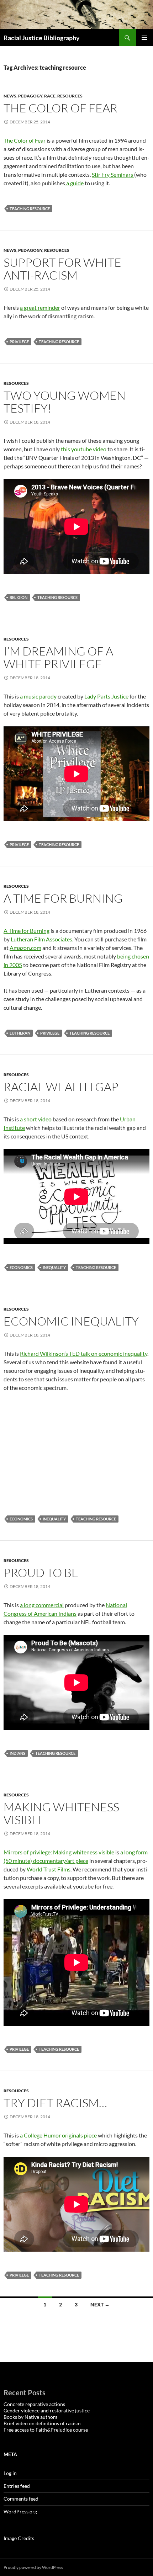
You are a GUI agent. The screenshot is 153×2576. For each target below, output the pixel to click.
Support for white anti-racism (62, 269)
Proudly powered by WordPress (33, 2567)
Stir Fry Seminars (113, 174)
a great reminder (40, 307)
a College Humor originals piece (58, 2135)
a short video (36, 1119)
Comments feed (21, 2499)
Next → (100, 2304)
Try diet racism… (55, 2103)
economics (21, 1267)
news (10, 96)
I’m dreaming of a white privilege (58, 657)
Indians (17, 1753)
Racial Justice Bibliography (42, 38)
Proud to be (41, 1573)
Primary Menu (144, 38)
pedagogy (30, 96)
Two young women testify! (65, 402)
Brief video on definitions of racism (42, 2423)
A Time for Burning (63, 898)
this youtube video (84, 449)
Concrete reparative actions (34, 2404)
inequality (54, 1267)
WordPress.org (20, 2511)
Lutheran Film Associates (41, 939)
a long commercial (42, 1605)
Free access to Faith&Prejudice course (46, 2430)
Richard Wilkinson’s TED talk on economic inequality (84, 1353)
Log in (10, 2473)
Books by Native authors (30, 2417)
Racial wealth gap (61, 1087)
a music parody (38, 696)
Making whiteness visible (61, 1813)
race (50, 96)
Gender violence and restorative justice (47, 2410)
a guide (74, 183)
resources (70, 96)
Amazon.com (25, 948)
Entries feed (17, 2486)
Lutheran (20, 1033)
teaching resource (30, 209)
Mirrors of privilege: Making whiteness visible (59, 1852)
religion (19, 597)
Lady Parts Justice (107, 696)
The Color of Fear (60, 108)
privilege (19, 342)
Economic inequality (71, 1321)
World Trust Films (49, 1869)
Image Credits (19, 2538)
